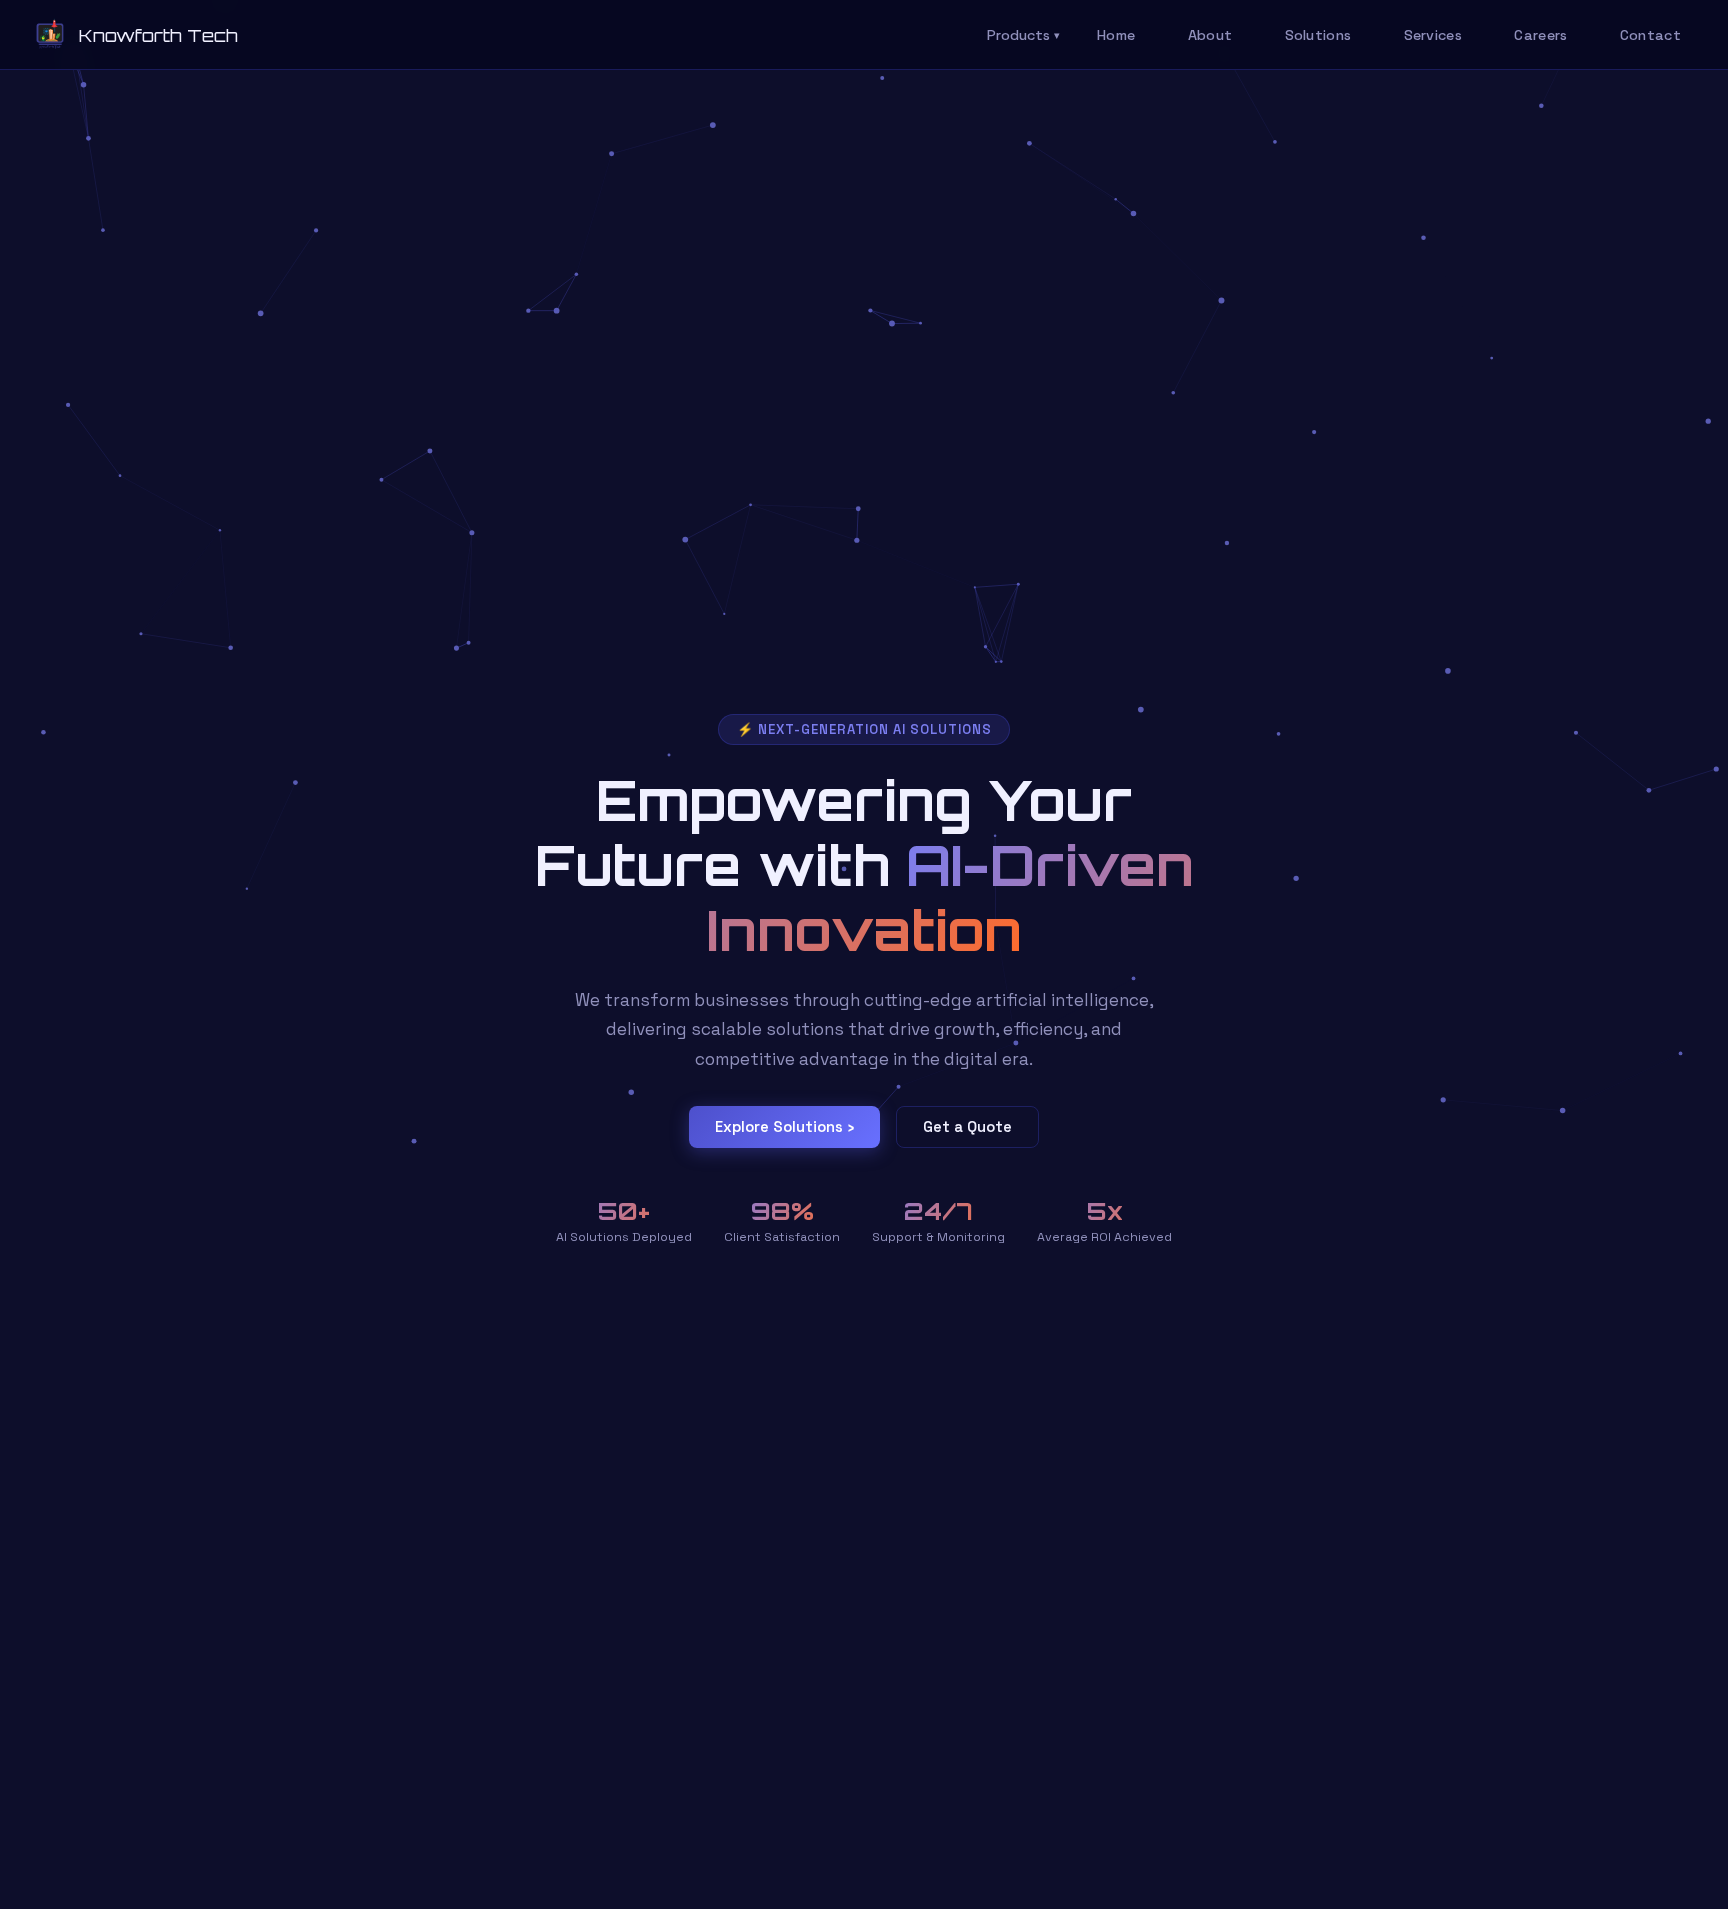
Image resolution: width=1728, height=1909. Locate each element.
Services (1433, 35)
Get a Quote (967, 1127)
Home (1116, 35)
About (1210, 35)
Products (1023, 35)
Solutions (1318, 35)
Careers (1540, 35)
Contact (1650, 35)
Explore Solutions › (784, 1127)
